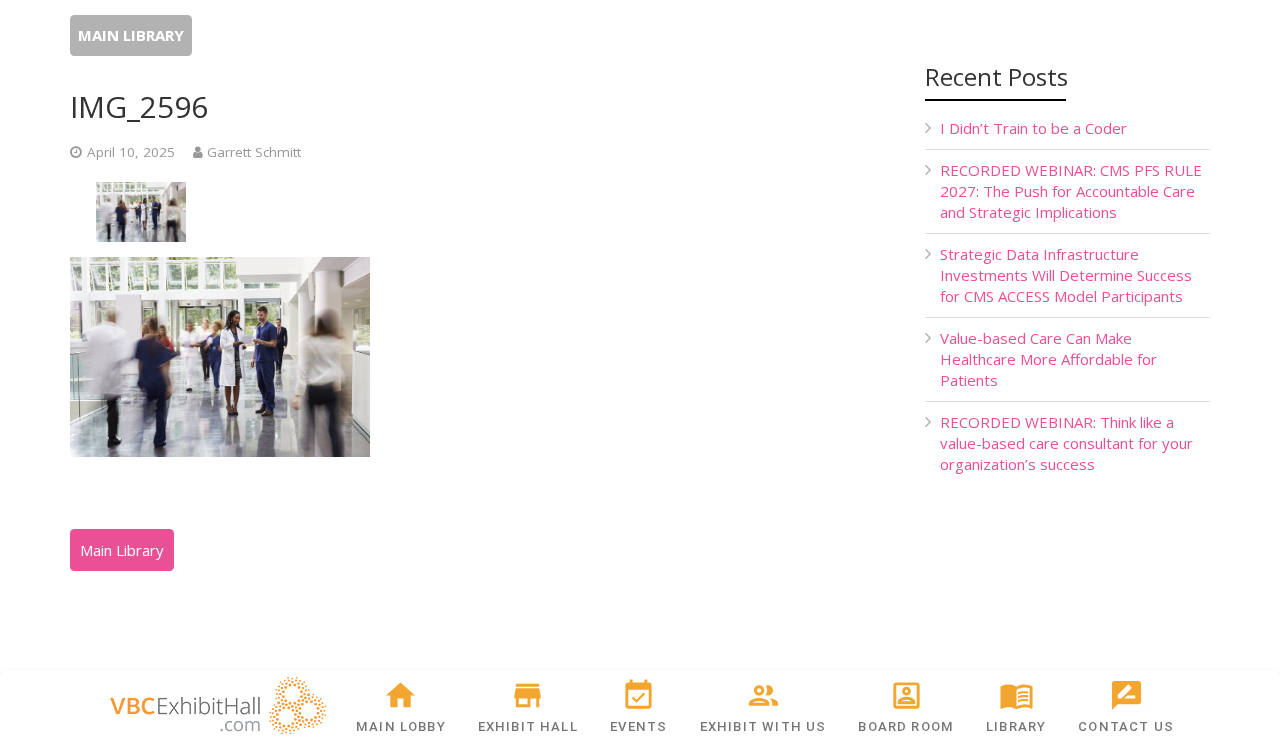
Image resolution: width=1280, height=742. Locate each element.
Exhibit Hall (528, 726)
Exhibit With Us (763, 726)
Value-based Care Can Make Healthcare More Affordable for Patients (1048, 359)
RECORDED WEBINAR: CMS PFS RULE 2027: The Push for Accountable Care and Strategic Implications (1071, 191)
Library (1016, 726)
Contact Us (1126, 726)
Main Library (131, 35)
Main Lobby (401, 726)
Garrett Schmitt (254, 152)
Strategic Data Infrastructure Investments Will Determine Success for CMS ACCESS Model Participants (1066, 275)
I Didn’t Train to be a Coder (1033, 128)
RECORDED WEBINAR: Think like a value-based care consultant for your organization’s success (1066, 443)
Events (638, 726)
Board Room (906, 726)
